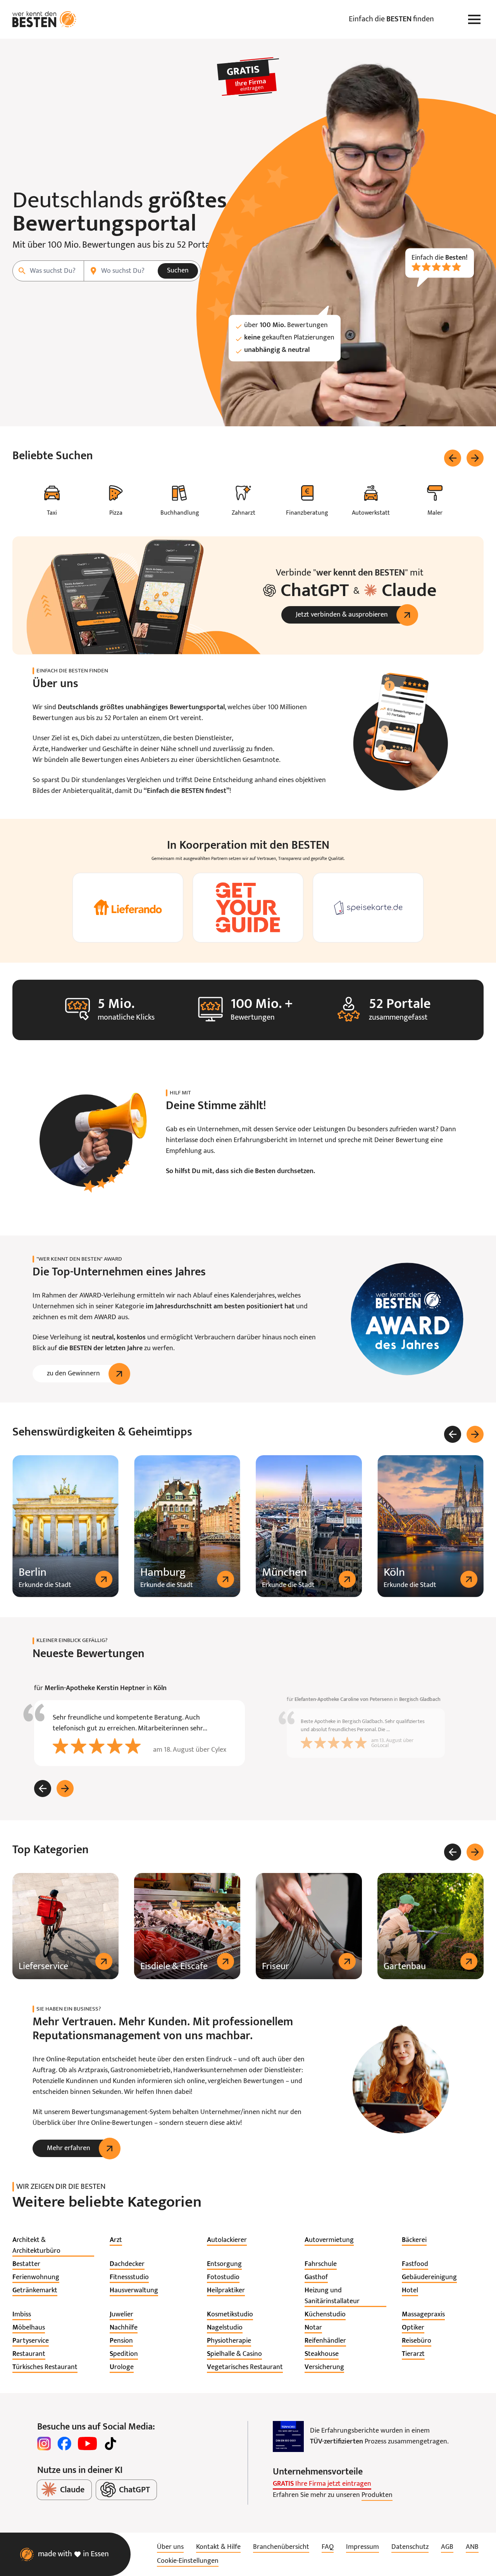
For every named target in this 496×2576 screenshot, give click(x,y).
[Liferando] (128, 908)
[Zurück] (453, 458)
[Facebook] (64, 2443)
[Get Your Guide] (248, 908)
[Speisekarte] (368, 908)
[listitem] (53, 2246)
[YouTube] (87, 2443)
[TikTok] (110, 2443)
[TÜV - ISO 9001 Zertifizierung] (288, 2436)
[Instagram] (44, 2443)
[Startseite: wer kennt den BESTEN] (44, 19)
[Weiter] (475, 458)
